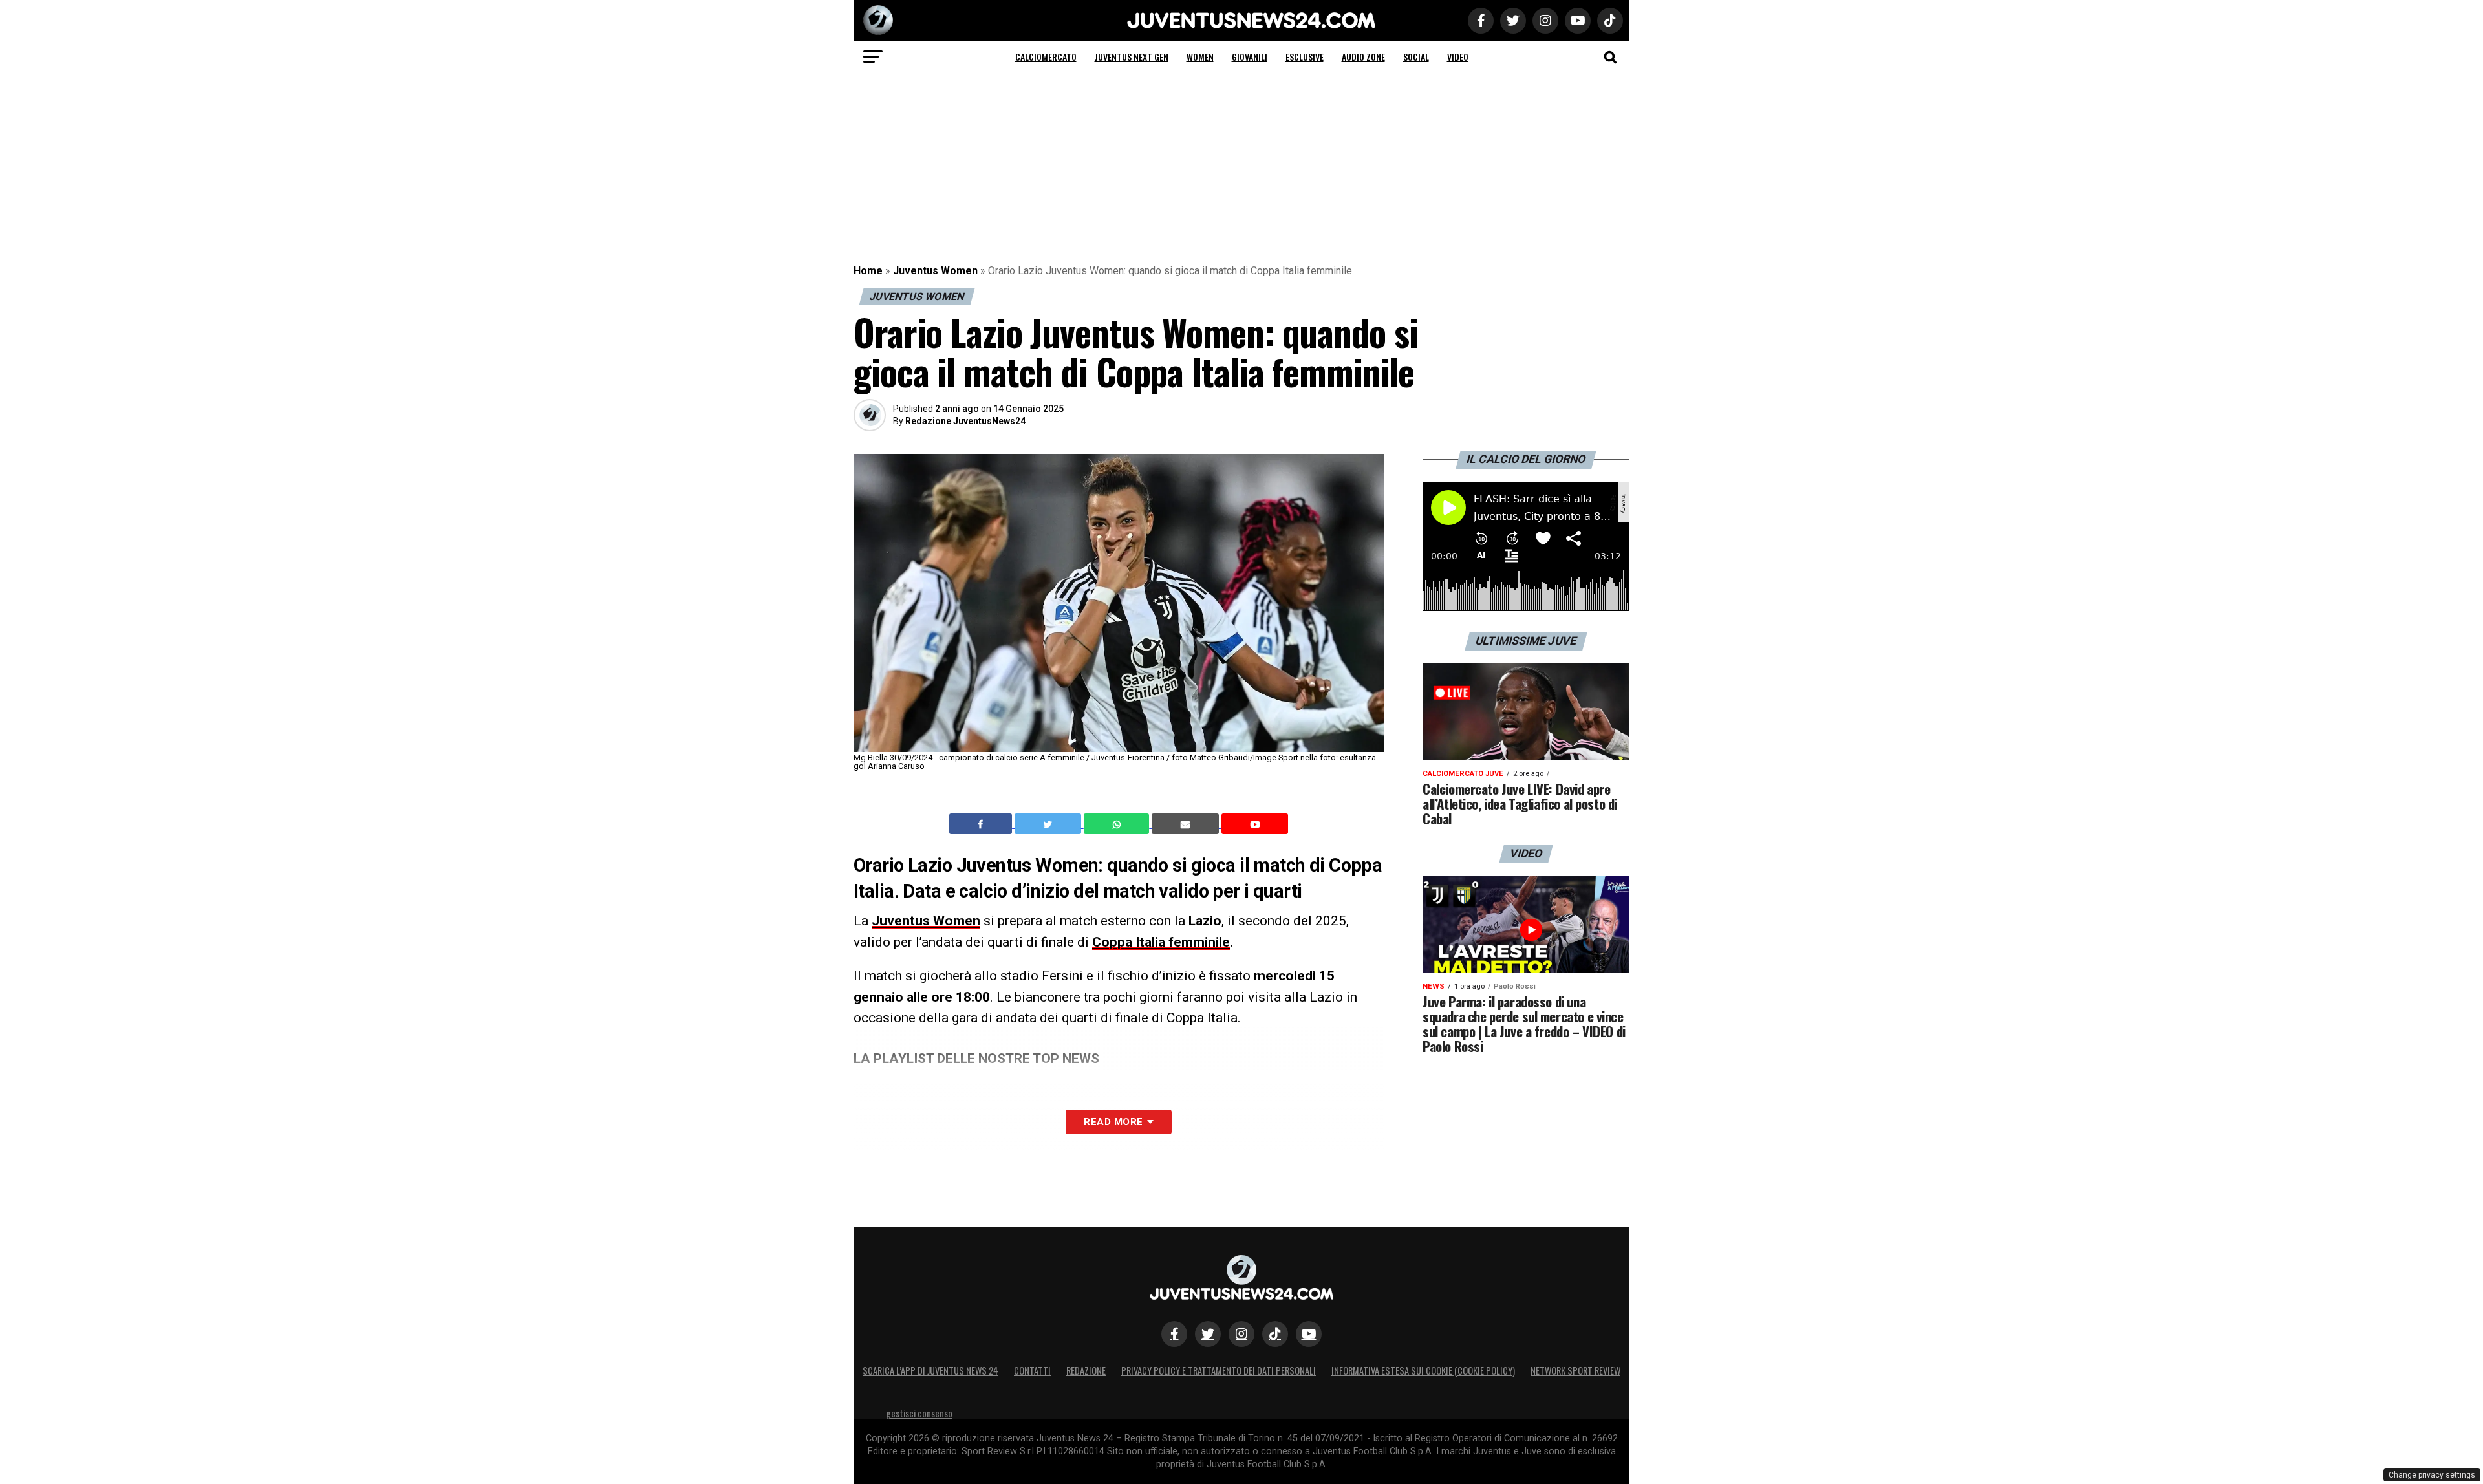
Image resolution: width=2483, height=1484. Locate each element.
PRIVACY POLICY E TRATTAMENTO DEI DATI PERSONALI (1219, 1371)
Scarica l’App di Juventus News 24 (930, 1371)
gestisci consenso (919, 1413)
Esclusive (1305, 57)
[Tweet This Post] (1049, 824)
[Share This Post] (1118, 824)
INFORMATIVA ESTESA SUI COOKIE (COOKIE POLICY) (1423, 1371)
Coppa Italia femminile (1161, 942)
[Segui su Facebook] (1174, 1334)
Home (868, 271)
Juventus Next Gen (1132, 57)
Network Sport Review (1575, 1371)
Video (1458, 57)
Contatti (1032, 1371)
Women (1200, 57)
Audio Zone (1363, 57)
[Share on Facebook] (982, 824)
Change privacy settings (2432, 1475)
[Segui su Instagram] (1241, 1334)
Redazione (1086, 1371)
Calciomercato (1046, 57)
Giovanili (1250, 57)
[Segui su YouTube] (1309, 1334)
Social (1416, 57)
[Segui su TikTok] (1275, 1334)
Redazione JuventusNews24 (965, 421)
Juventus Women (935, 271)
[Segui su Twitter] (1208, 1334)
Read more (1113, 1122)
